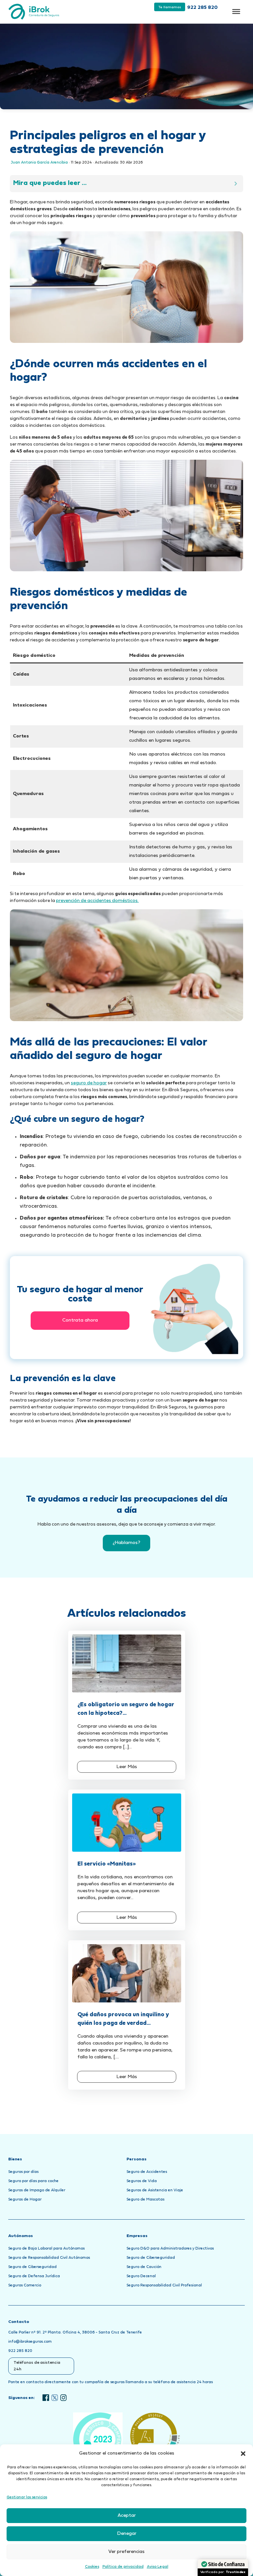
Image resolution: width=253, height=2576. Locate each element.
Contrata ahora (80, 1320)
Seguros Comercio (25, 2285)
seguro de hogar (89, 1083)
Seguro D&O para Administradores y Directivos (170, 2249)
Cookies (92, 2567)
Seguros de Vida (142, 2181)
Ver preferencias (126, 2552)
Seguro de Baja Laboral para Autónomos (46, 2249)
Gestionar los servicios (27, 2497)
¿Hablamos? (126, 1543)
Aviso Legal (158, 2567)
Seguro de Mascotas (145, 2200)
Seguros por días (23, 2172)
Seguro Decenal (141, 2276)
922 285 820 (202, 8)
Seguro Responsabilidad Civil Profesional (164, 2285)
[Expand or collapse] (236, 184)
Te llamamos (170, 7)
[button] (243, 2454)
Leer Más (127, 1767)
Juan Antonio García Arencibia (39, 163)
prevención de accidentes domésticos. (97, 901)
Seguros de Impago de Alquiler (37, 2190)
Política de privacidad (123, 2567)
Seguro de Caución (144, 2267)
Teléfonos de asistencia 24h (37, 2366)
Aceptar (127, 2516)
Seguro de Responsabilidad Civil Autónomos (49, 2258)
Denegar (127, 2534)
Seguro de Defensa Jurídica (34, 2276)
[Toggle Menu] (236, 12)
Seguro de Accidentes (147, 2172)
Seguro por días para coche (33, 2181)
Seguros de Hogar (25, 2200)
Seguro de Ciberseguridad (32, 2267)
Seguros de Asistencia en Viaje (155, 2190)
